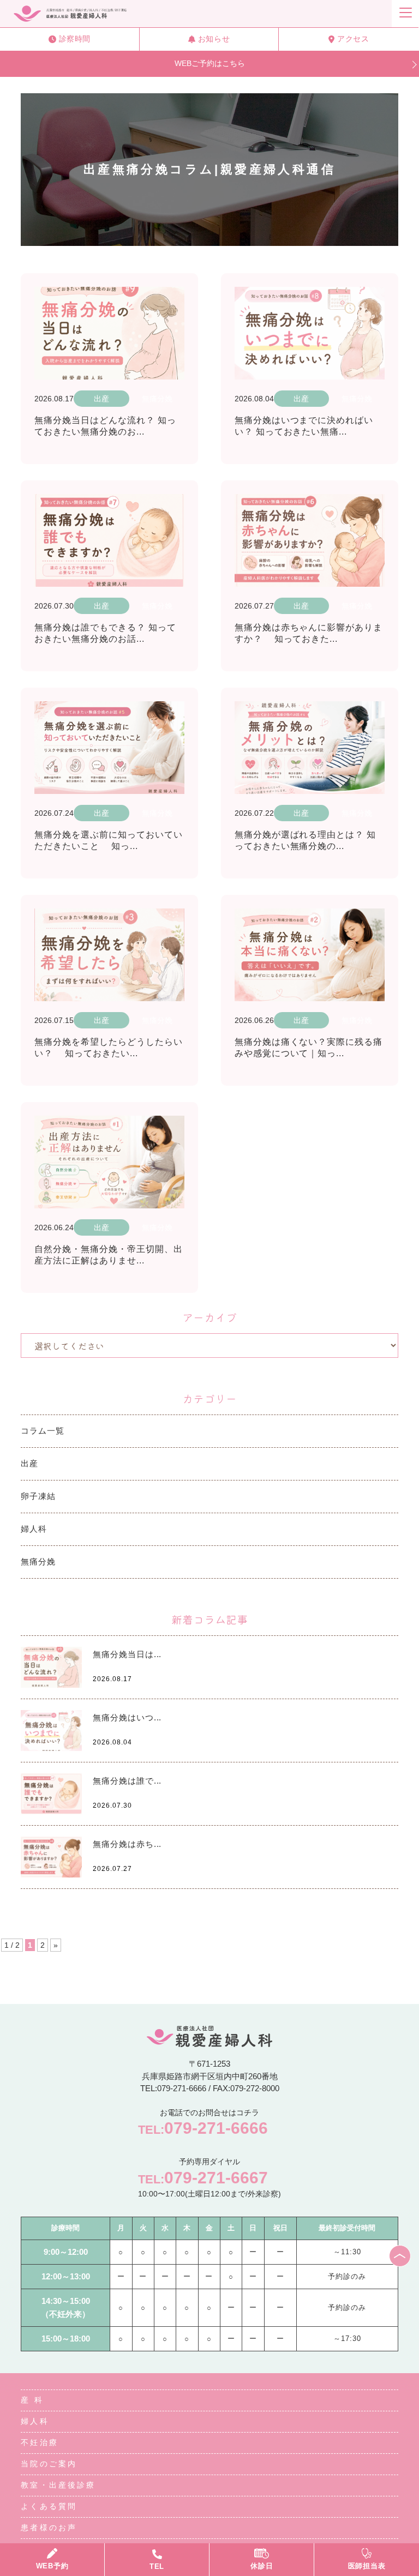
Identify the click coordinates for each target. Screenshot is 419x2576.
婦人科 (34, 1529)
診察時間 (75, 39)
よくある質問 (49, 2506)
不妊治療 (39, 2442)
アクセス (353, 39)
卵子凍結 (38, 1496)
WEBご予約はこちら (210, 63)
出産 (29, 1463)
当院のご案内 (49, 2464)
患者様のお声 (49, 2527)
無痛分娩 (38, 1561)
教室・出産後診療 (58, 2485)
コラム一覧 (43, 1431)
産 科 (32, 2400)
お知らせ (214, 39)
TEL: (203, 2128)
